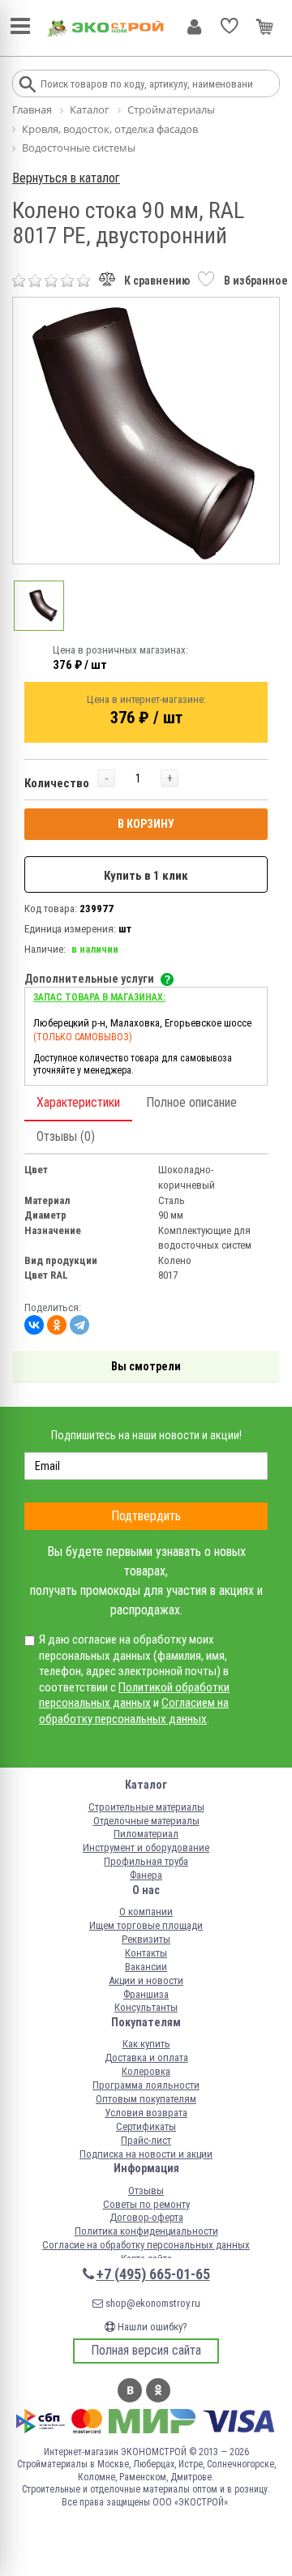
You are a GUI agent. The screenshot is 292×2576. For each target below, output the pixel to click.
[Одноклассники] (57, 1325)
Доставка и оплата (146, 2057)
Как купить (146, 2044)
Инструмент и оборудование (146, 1847)
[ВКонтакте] (34, 1325)
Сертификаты (146, 2126)
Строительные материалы (146, 1807)
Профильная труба (146, 1861)
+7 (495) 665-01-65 (153, 2274)
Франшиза (146, 1994)
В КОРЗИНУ (146, 824)
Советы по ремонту (146, 2204)
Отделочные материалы (146, 1821)
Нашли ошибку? (151, 2327)
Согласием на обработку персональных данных (134, 1711)
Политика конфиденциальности (146, 2231)
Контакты (146, 1953)
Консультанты (146, 2007)
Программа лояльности (146, 2085)
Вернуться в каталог (66, 178)
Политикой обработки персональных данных (134, 1695)
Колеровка (146, 2071)
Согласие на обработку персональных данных (146, 2245)
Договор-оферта (146, 2217)
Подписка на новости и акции (146, 2154)
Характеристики (78, 1102)
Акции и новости (146, 1980)
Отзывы (146, 2190)
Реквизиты (146, 1939)
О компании (146, 1912)
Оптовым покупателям (146, 2099)
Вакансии (146, 1967)
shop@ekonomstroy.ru (152, 2303)
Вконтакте (130, 2390)
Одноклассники (158, 2390)
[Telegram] (79, 1325)
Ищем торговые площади (146, 1925)
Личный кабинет (194, 27)
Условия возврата (146, 2113)
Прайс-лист (146, 2140)
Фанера (146, 1875)
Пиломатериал (146, 1834)
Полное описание (191, 1102)
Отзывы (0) (66, 1136)
